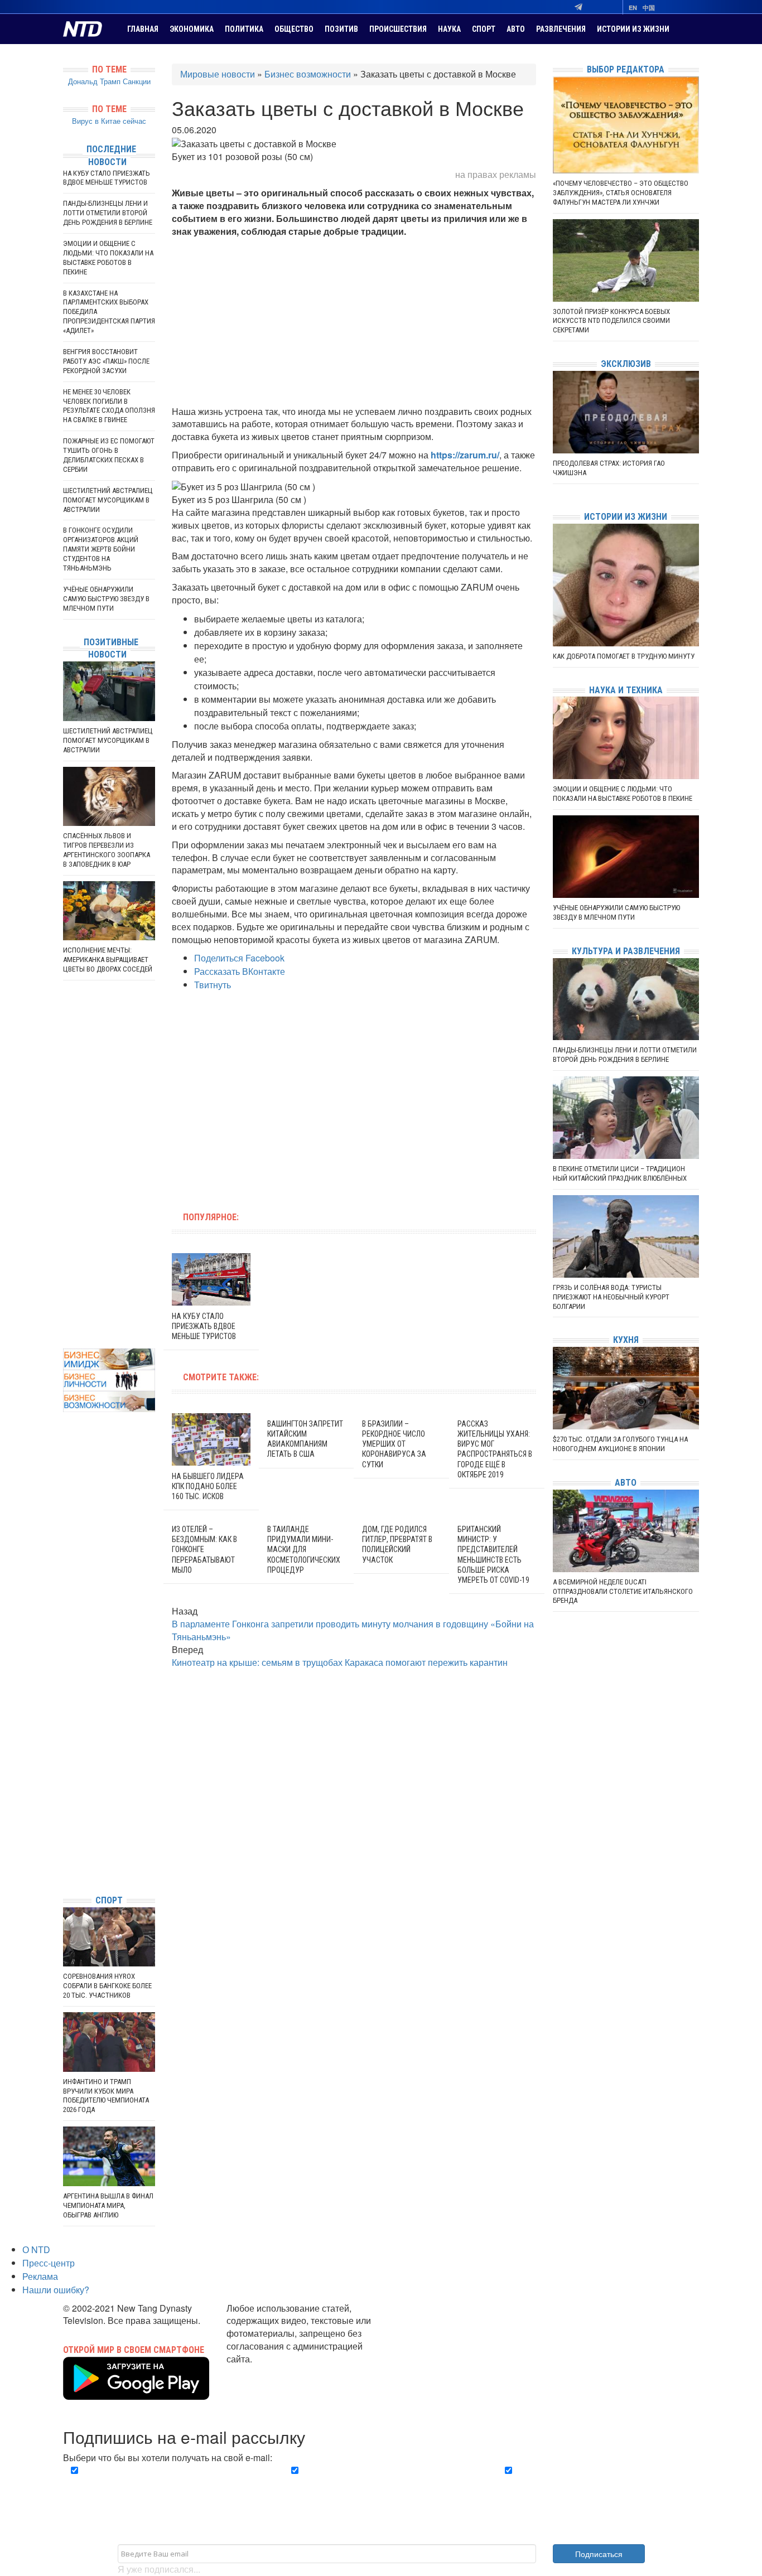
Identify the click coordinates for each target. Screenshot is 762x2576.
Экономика (192, 29)
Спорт (484, 29)
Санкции (137, 81)
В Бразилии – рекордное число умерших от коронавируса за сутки (394, 1444)
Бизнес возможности (308, 74)
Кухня (626, 1340)
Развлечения (561, 29)
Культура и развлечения (626, 951)
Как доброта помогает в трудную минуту (624, 656)
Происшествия (398, 29)
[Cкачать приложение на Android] (136, 2393)
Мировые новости (218, 74)
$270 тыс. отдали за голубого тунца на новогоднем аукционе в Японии (620, 1444)
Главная (143, 29)
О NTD (36, 2249)
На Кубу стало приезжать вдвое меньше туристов (204, 1326)
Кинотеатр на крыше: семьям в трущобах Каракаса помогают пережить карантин (340, 1662)
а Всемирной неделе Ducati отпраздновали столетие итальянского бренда (623, 1591)
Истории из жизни (633, 29)
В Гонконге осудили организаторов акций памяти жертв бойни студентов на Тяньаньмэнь (101, 549)
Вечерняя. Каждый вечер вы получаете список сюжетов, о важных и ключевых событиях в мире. (166, 2483)
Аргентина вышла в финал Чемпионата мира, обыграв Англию (108, 2205)
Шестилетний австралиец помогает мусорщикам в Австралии (108, 500)
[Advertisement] (354, 322)
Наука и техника (626, 690)
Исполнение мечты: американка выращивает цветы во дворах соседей (108, 960)
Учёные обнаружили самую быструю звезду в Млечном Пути (106, 599)
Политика (244, 29)
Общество (294, 29)
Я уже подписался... (159, 2569)
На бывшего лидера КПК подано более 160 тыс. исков (208, 1486)
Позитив (341, 29)
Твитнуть (213, 985)
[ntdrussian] (66, 1852)
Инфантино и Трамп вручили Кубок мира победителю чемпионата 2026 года (106, 2096)
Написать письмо (262, 2372)
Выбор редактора (626, 69)
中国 (649, 8)
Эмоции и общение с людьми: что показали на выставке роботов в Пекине (108, 258)
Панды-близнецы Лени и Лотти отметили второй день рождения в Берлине (108, 213)
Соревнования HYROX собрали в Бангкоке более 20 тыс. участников (107, 1986)
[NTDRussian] (66, 1785)
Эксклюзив (626, 364)
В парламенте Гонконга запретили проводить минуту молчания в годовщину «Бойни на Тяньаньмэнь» (353, 1630)
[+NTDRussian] (66, 1836)
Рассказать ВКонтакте (240, 971)
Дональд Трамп (94, 81)
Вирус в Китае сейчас (109, 121)
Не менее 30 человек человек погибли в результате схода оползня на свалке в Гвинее (109, 406)
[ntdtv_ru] (66, 1869)
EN (633, 8)
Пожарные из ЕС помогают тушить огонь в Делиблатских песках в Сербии (109, 455)
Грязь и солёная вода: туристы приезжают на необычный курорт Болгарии (611, 1297)
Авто (516, 29)
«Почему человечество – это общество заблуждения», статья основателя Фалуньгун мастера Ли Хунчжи (621, 193)
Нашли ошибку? (56, 2290)
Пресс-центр (49, 2263)
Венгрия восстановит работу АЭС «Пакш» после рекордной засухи (106, 361)
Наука (449, 29)
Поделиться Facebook (239, 958)
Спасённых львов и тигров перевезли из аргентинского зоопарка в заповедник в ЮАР (107, 850)
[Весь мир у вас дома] (66, 1802)
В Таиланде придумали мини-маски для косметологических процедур (304, 1550)
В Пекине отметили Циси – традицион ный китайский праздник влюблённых (620, 1173)
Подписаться (599, 2554)
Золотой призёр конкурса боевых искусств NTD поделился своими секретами (611, 321)
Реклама (40, 2276)
